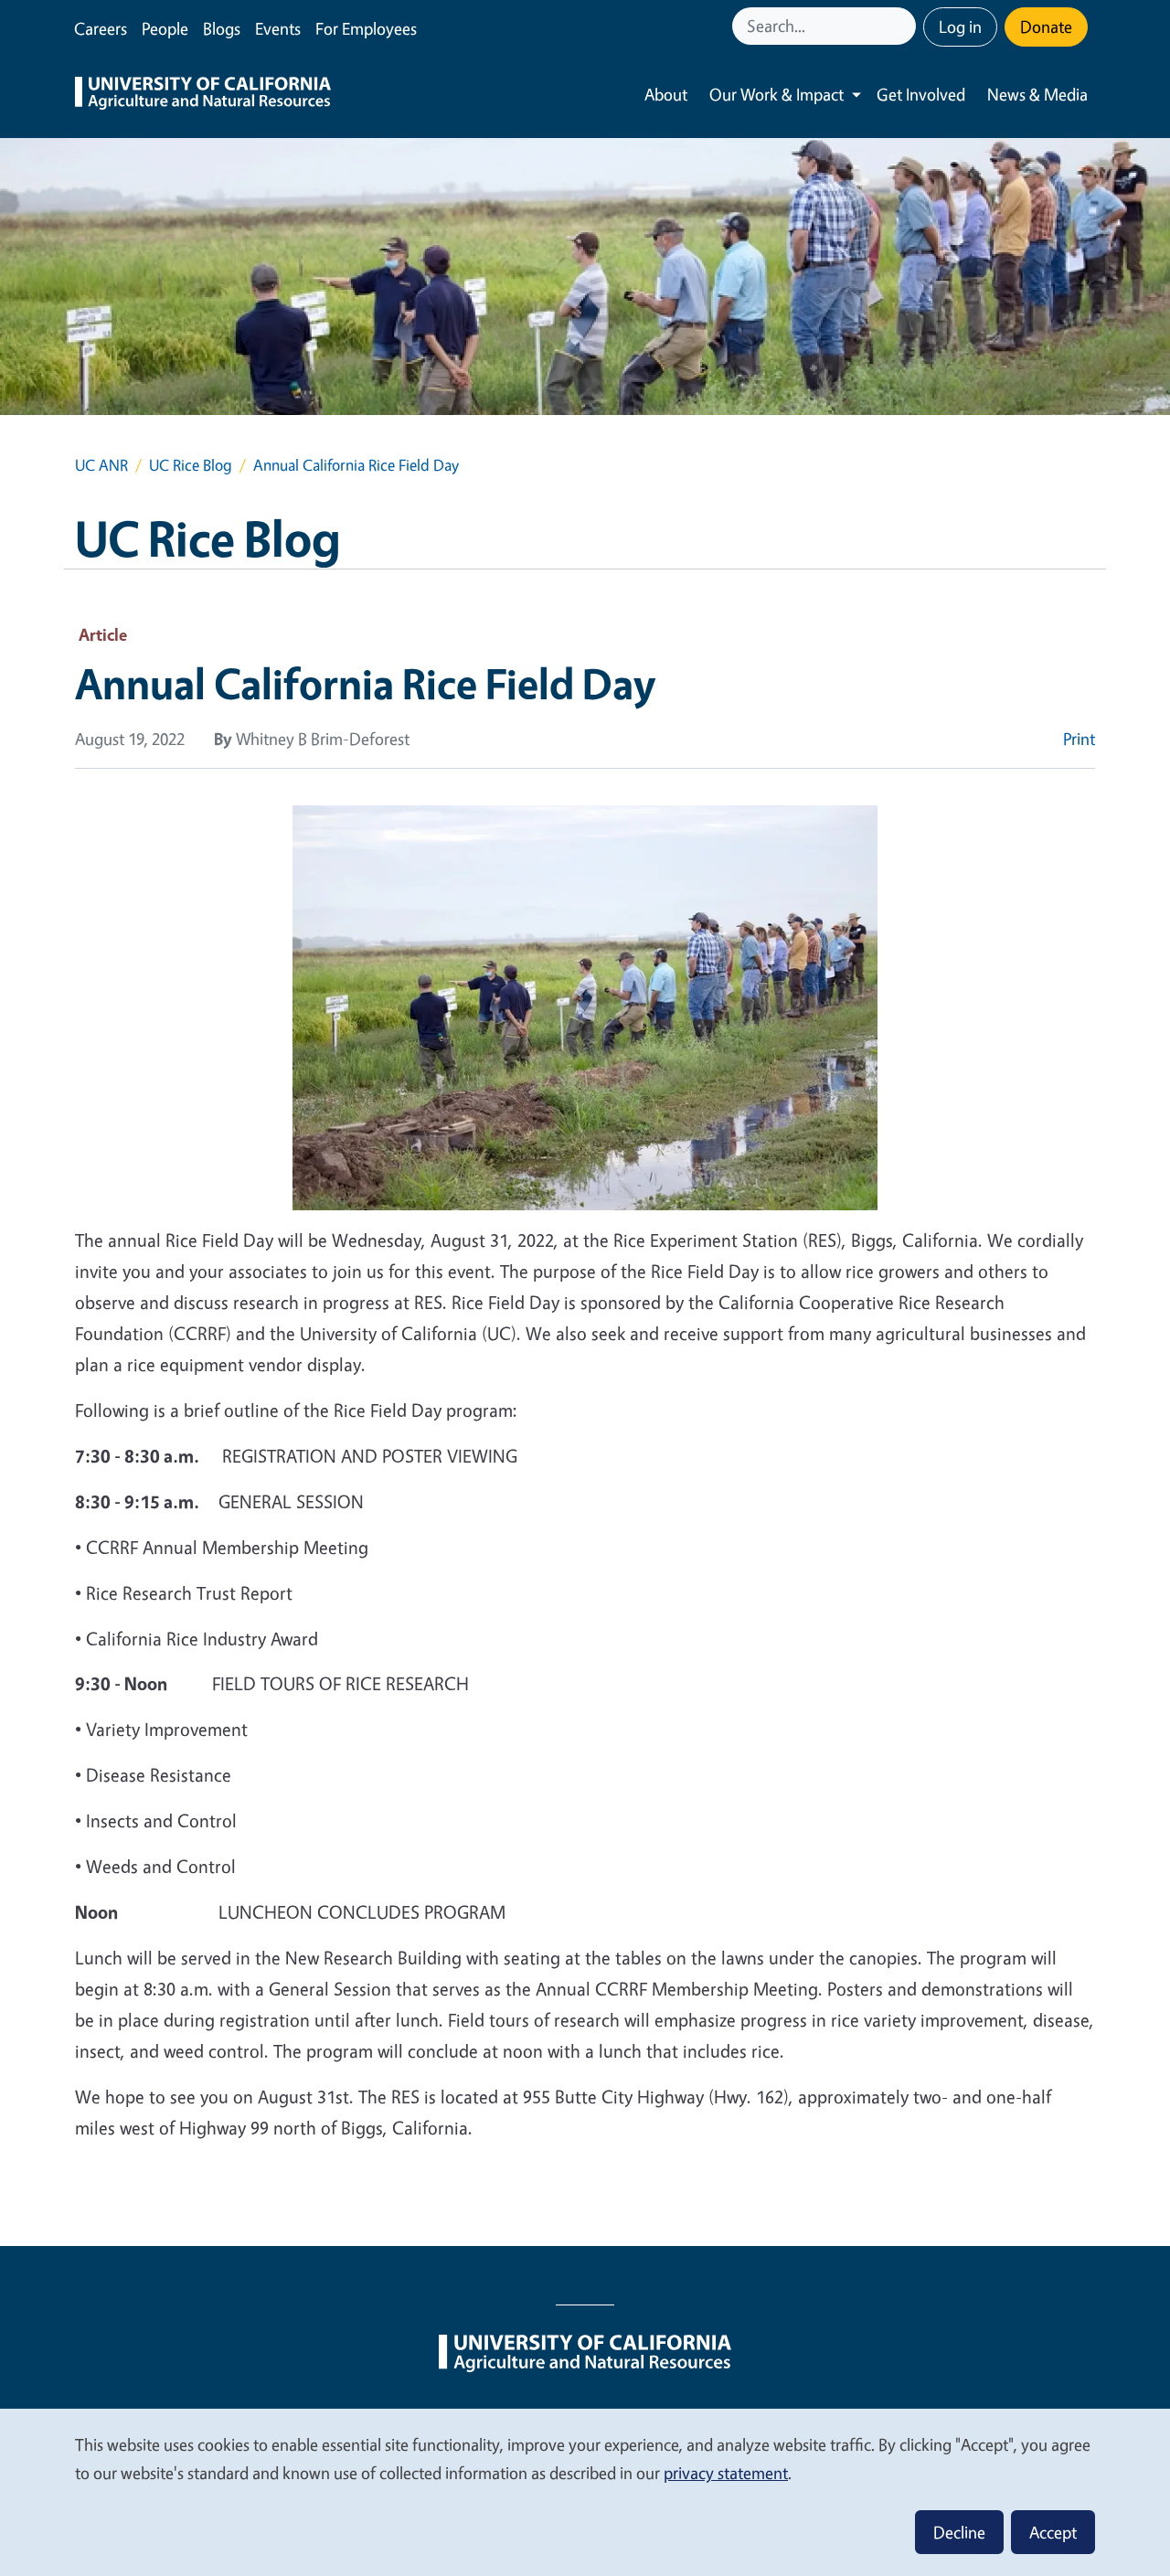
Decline (959, 2532)
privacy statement (726, 2473)
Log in (960, 27)
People (165, 28)
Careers (101, 28)
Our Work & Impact (776, 94)
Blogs (222, 28)
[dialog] (585, 2491)
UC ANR (101, 465)
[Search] (904, 26)
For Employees (366, 28)
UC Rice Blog (191, 465)
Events (278, 28)
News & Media (1037, 94)
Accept (1053, 2532)
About (666, 94)
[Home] (203, 95)
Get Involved (921, 94)
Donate (1046, 27)
